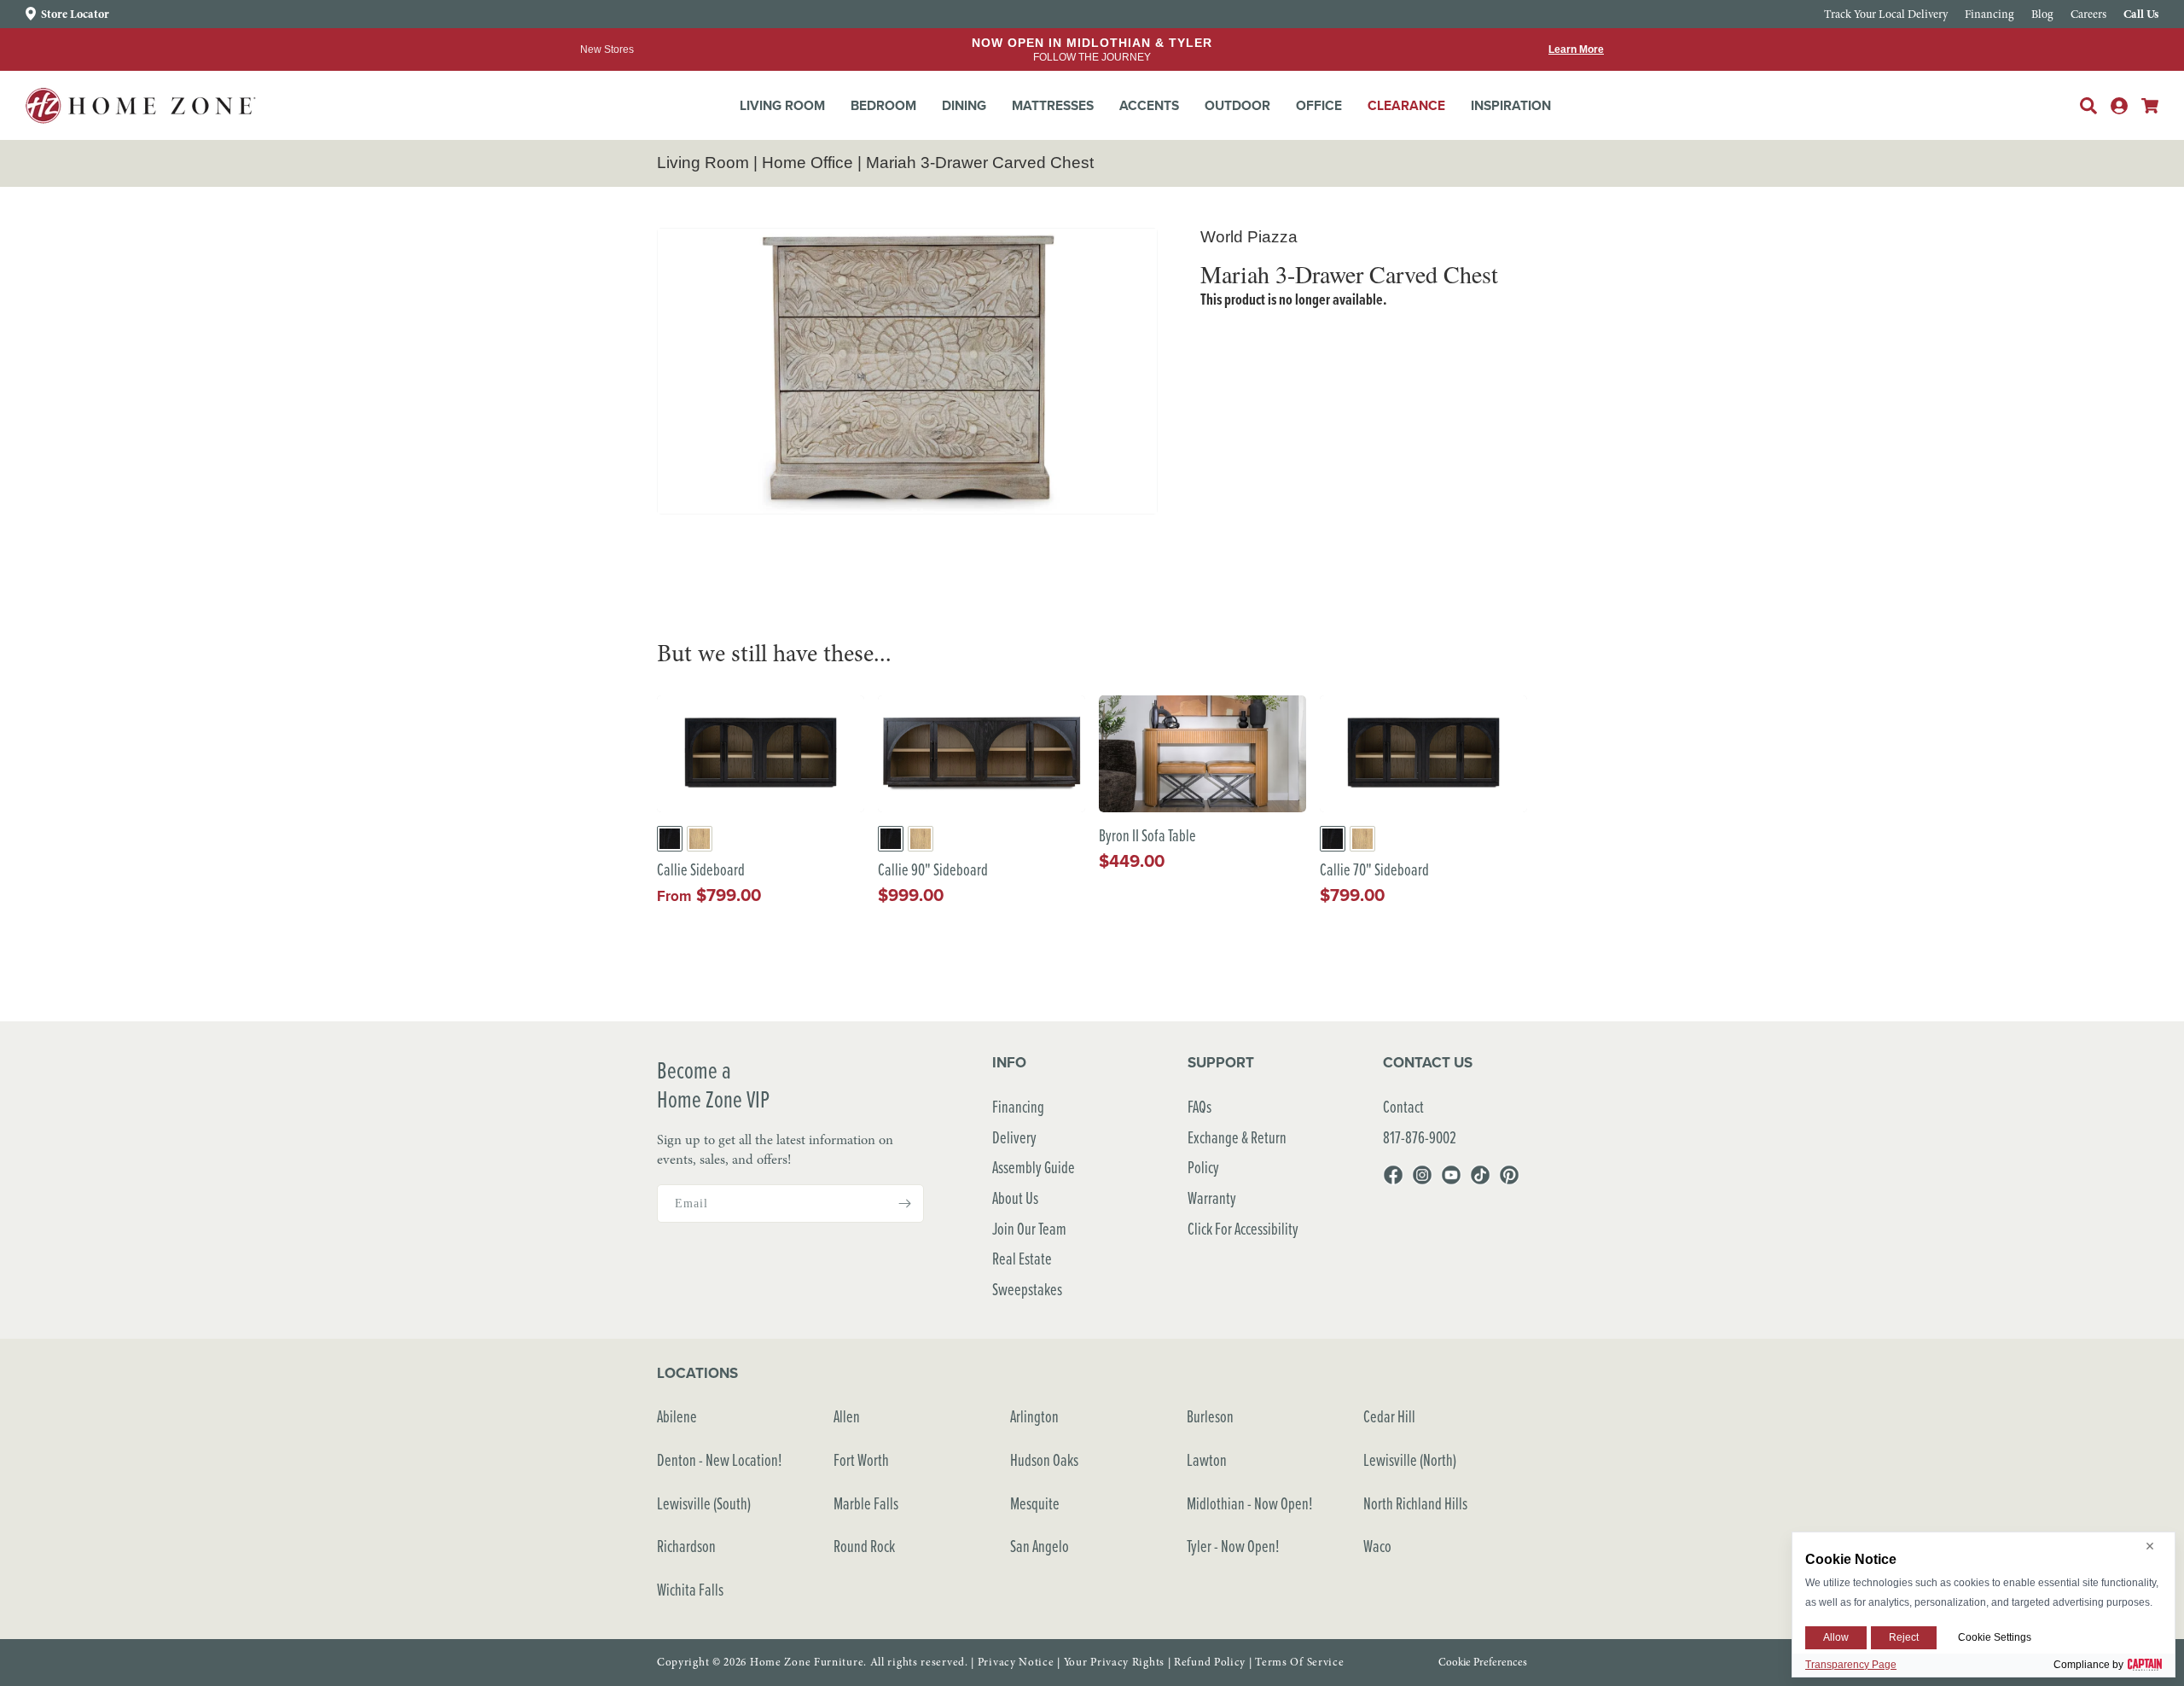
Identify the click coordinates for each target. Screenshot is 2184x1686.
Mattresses (1053, 105)
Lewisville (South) (704, 1503)
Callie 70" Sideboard (1374, 870)
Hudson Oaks (1044, 1459)
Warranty (1212, 1198)
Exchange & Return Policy (1237, 1152)
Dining (964, 105)
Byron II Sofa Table (1147, 836)
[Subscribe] (904, 1203)
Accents (1149, 105)
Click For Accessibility (1243, 1228)
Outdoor (1237, 105)
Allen (847, 1416)
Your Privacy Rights (1114, 1662)
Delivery (1014, 1137)
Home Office (807, 163)
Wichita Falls (690, 1589)
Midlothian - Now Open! (1250, 1503)
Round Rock (864, 1546)
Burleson (1210, 1416)
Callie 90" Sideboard (933, 870)
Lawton (1207, 1459)
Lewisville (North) (1410, 1459)
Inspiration (1511, 105)
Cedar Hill (1389, 1416)
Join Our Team (1029, 1228)
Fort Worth (861, 1459)
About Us (1015, 1198)
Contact (1403, 1106)
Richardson (686, 1546)
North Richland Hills (1415, 1503)
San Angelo (1040, 1546)
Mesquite (1035, 1503)
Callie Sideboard (701, 870)
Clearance (1406, 105)
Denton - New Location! (720, 1459)
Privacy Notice (1016, 1662)
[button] (782, 106)
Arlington (1034, 1416)
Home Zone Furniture (807, 1662)
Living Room (782, 105)
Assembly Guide (1034, 1167)
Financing (1018, 1106)
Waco (1377, 1546)
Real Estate (1022, 1258)
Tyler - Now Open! (1233, 1546)
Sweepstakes (1027, 1289)
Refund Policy (1210, 1662)
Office (1319, 105)
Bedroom (883, 105)
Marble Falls (866, 1503)
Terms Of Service (1299, 1662)
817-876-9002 (1420, 1137)
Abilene (677, 1416)
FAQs (1199, 1106)
